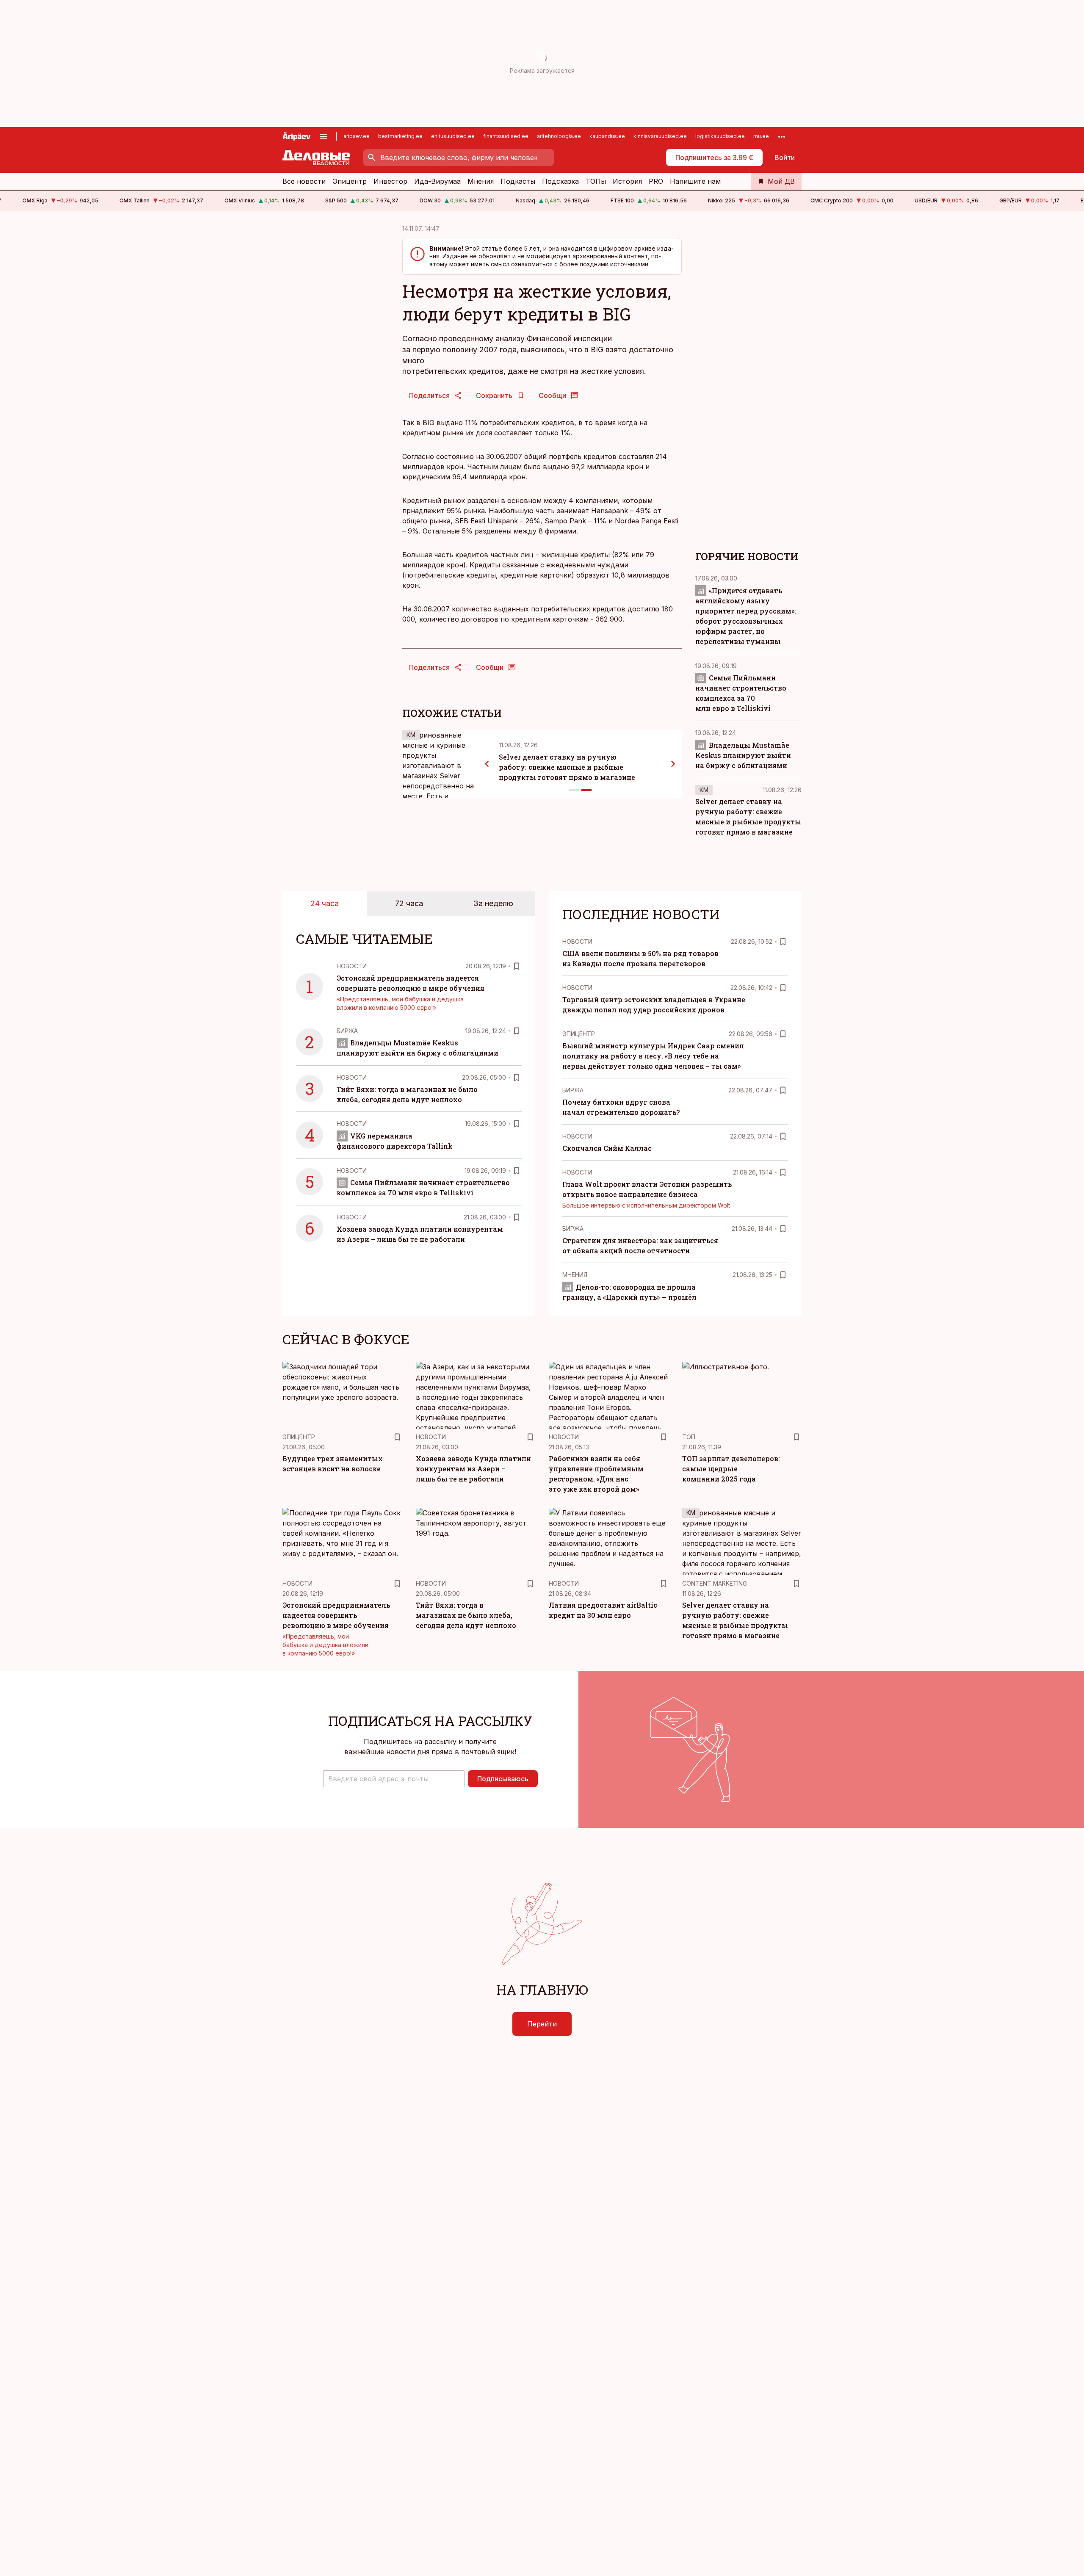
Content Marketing (715, 1583)
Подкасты (518, 181)
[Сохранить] (517, 966)
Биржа (347, 1031)
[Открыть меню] (324, 136)
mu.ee (761, 136)
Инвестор (390, 181)
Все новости (304, 181)
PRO (656, 181)
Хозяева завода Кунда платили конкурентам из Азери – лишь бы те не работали (473, 1469)
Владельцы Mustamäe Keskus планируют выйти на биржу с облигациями (743, 755)
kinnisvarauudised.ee (660, 136)
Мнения (481, 181)
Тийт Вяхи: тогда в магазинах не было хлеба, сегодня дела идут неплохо (466, 1615)
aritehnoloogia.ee (559, 136)
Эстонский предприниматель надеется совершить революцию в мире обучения (336, 1615)
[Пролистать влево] (487, 764)
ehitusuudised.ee (453, 136)
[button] (394, 1779)
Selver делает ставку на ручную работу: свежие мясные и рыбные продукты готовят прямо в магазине (567, 767)
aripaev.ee (357, 136)
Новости (352, 966)
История (627, 181)
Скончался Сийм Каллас (607, 1148)
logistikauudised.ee (720, 136)
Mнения (575, 1275)
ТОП (689, 1437)
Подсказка (560, 181)
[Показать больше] (782, 136)
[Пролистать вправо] (673, 764)
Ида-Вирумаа (437, 181)
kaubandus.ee (607, 136)
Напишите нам (695, 181)
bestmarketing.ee (400, 136)
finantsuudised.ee (506, 136)
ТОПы (596, 181)
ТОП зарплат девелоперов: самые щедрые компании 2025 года (731, 1469)
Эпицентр (350, 181)
